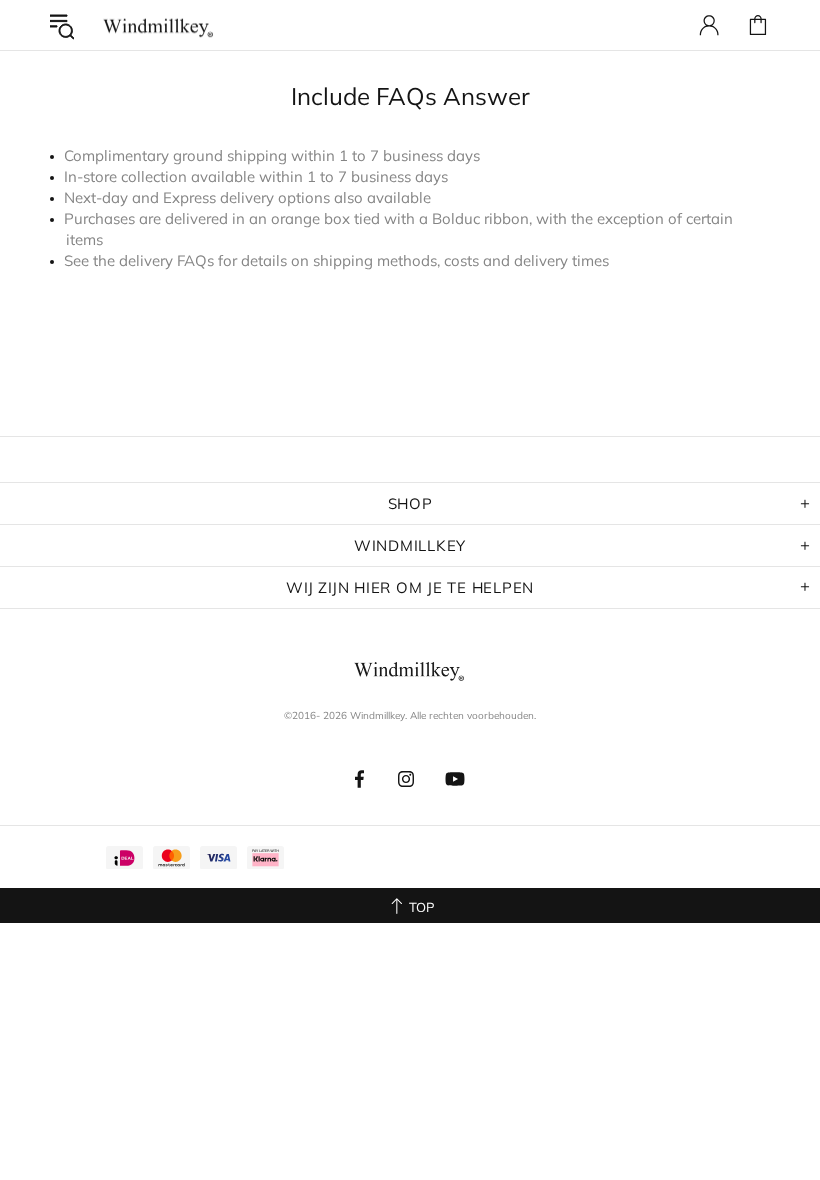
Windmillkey (159, 25)
